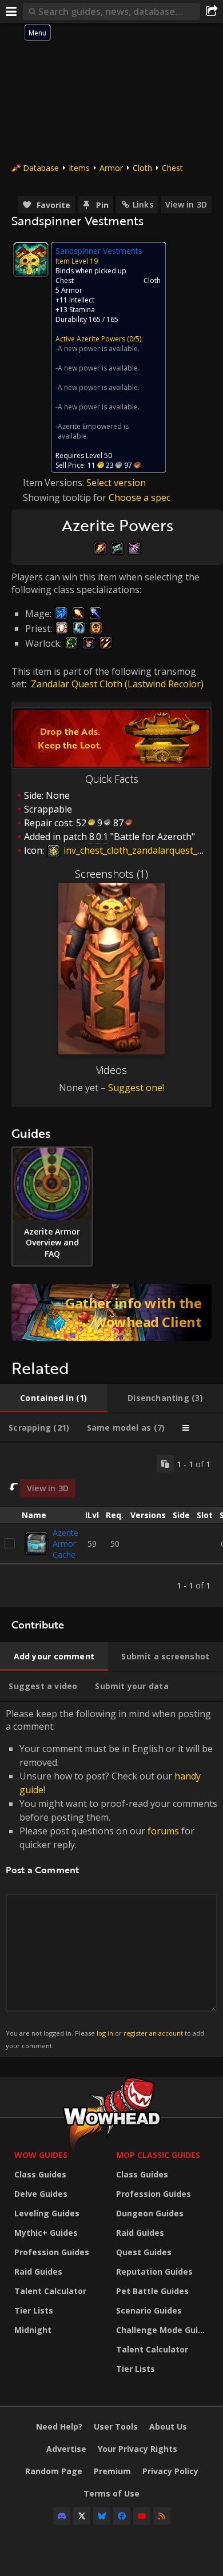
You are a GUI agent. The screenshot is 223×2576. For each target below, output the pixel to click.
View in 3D (186, 204)
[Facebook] (122, 2516)
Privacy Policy (170, 2471)
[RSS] (162, 2516)
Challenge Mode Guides (164, 2330)
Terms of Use (111, 2493)
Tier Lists (34, 2310)
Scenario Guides (149, 2310)
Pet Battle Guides (152, 2291)
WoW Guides (41, 2155)
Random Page (54, 2471)
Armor (111, 168)
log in (105, 2033)
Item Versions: (55, 483)
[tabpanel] (111, 1525)
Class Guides (40, 2174)
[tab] (54, 1398)
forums (163, 1831)
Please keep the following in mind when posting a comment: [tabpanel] (111, 1879)
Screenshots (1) (111, 874)
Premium (112, 2471)
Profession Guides (52, 2252)
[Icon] (31, 260)
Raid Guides (38, 2272)
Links (143, 204)
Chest (172, 168)
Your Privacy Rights (138, 2449)
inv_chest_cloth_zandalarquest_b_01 (139, 850)
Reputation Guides (154, 2272)
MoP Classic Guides (158, 2155)
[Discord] (62, 2516)
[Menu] (11, 11)
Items (79, 168)
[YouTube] (142, 2516)
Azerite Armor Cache (65, 1544)
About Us (168, 2426)
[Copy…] (165, 1464)
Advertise (66, 2449)
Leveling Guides (47, 2213)
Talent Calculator (50, 2291)
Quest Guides (144, 2252)
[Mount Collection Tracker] (111, 1312)
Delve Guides (41, 2194)
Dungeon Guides (150, 2213)
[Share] (212, 11)
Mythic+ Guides (46, 2233)
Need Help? (59, 2426)
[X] (82, 2516)
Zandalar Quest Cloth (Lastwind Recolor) (117, 684)
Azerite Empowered (90, 426)
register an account (153, 2033)
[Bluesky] (102, 2516)
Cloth (142, 168)
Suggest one (135, 1088)
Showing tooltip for (66, 497)
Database (41, 168)
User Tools (116, 2426)
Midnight (33, 2330)
